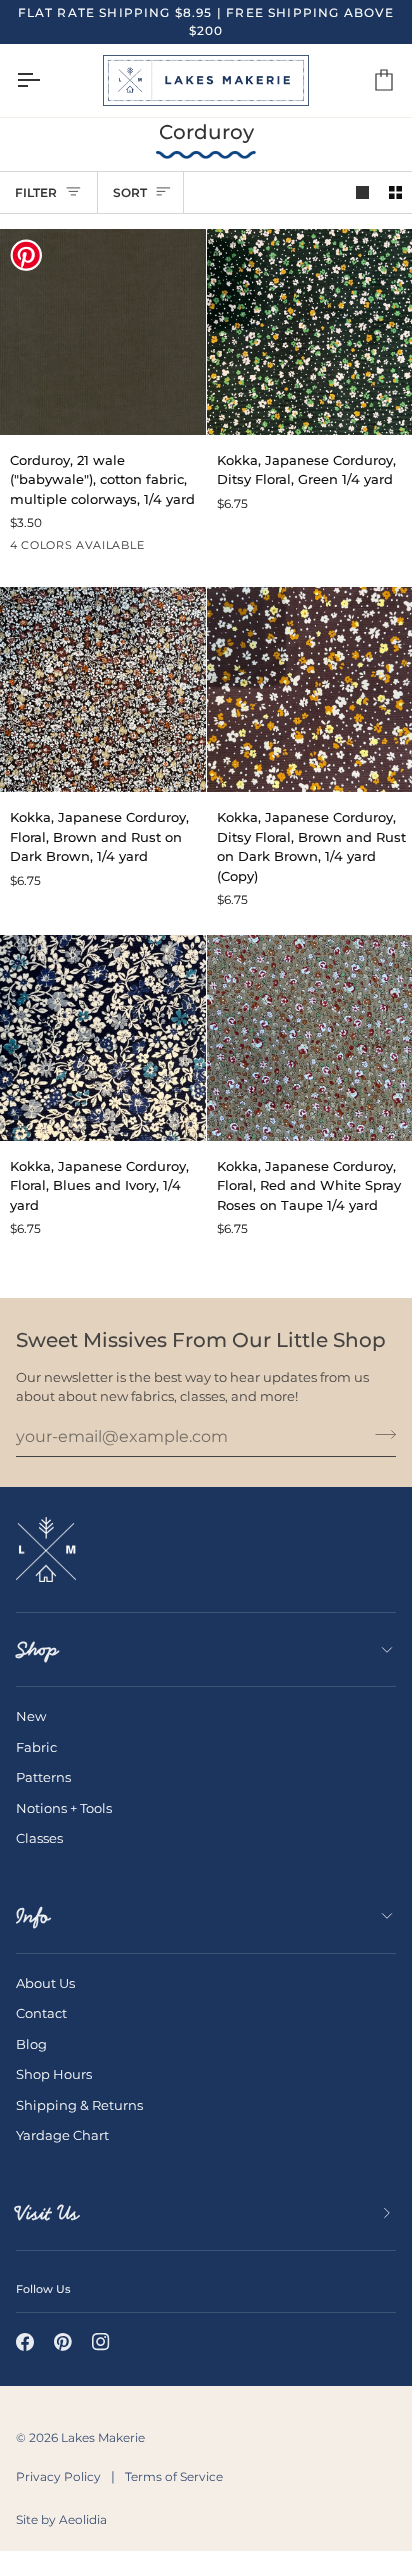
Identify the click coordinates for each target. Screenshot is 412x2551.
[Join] (379, 1434)
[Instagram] (101, 2342)
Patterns (43, 1777)
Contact (41, 2013)
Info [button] (33, 1916)
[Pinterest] (63, 2342)
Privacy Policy (58, 2476)
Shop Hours (54, 2074)
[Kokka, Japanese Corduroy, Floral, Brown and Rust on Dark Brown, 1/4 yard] (103, 690)
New (31, 1716)
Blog (31, 2044)
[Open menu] (46, 80)
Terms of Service (174, 2476)
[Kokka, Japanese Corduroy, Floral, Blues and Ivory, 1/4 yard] (103, 1038)
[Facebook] (25, 2342)
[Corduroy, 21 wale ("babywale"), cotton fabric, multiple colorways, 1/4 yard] (103, 332)
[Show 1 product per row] (362, 192)
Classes (39, 1838)
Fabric (36, 1747)
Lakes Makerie (103, 2437)
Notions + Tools (64, 1808)
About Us (45, 1983)
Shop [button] (37, 1649)
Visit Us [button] (47, 2213)
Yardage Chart (62, 2135)
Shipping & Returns (79, 2105)
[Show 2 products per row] (395, 192)
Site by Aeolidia (61, 2519)
